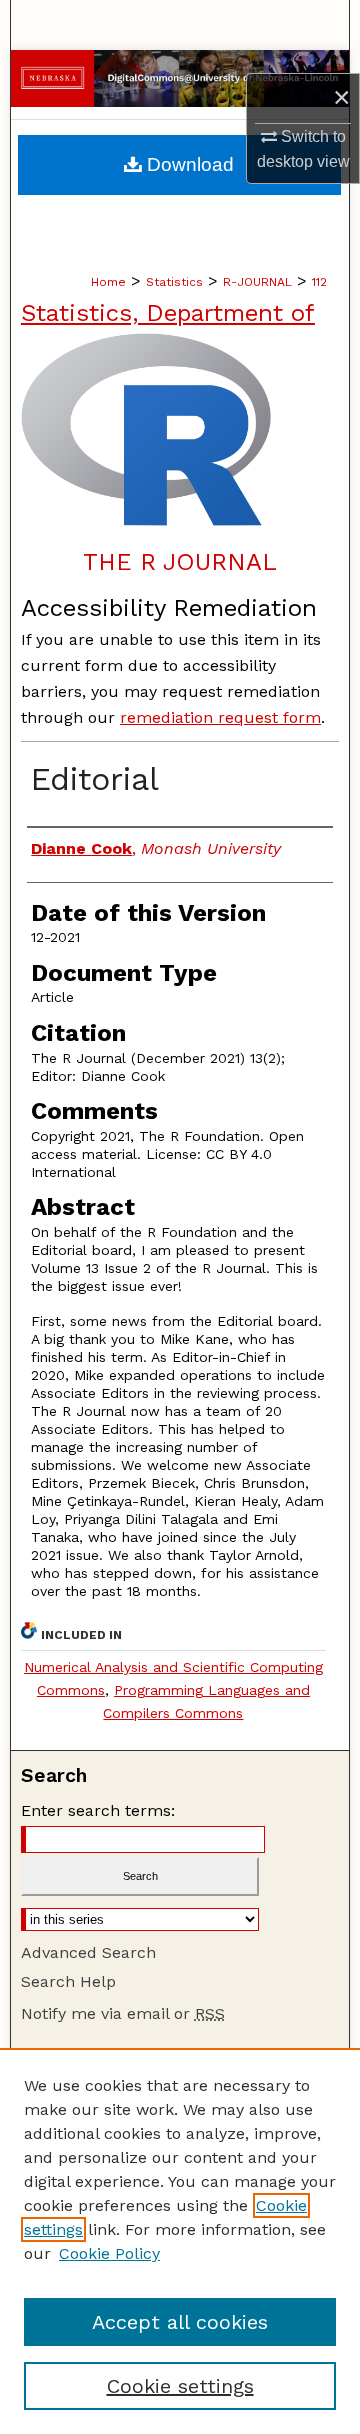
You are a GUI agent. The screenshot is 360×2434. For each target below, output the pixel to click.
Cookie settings (180, 2386)
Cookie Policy (109, 2253)
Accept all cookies (180, 2322)
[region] (180, 2241)
